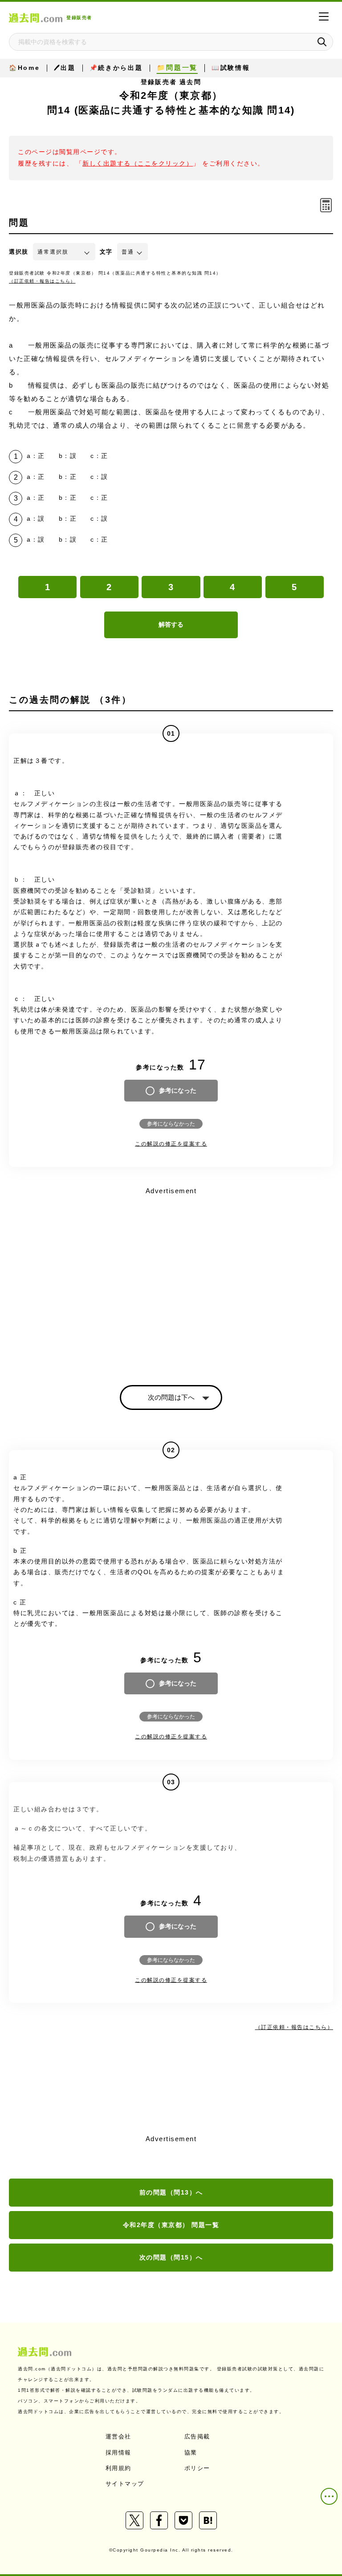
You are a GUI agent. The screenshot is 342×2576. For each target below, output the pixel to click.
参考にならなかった (171, 1124)
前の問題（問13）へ (171, 2192)
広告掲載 (197, 2436)
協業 (191, 2452)
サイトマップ (125, 2484)
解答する (171, 624)
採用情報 (118, 2452)
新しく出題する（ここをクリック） (138, 164)
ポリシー (197, 2468)
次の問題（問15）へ (171, 2257)
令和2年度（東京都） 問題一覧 (171, 2225)
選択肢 (19, 252)
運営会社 (118, 2436)
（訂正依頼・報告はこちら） (42, 281)
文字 (106, 252)
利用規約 (118, 2468)
